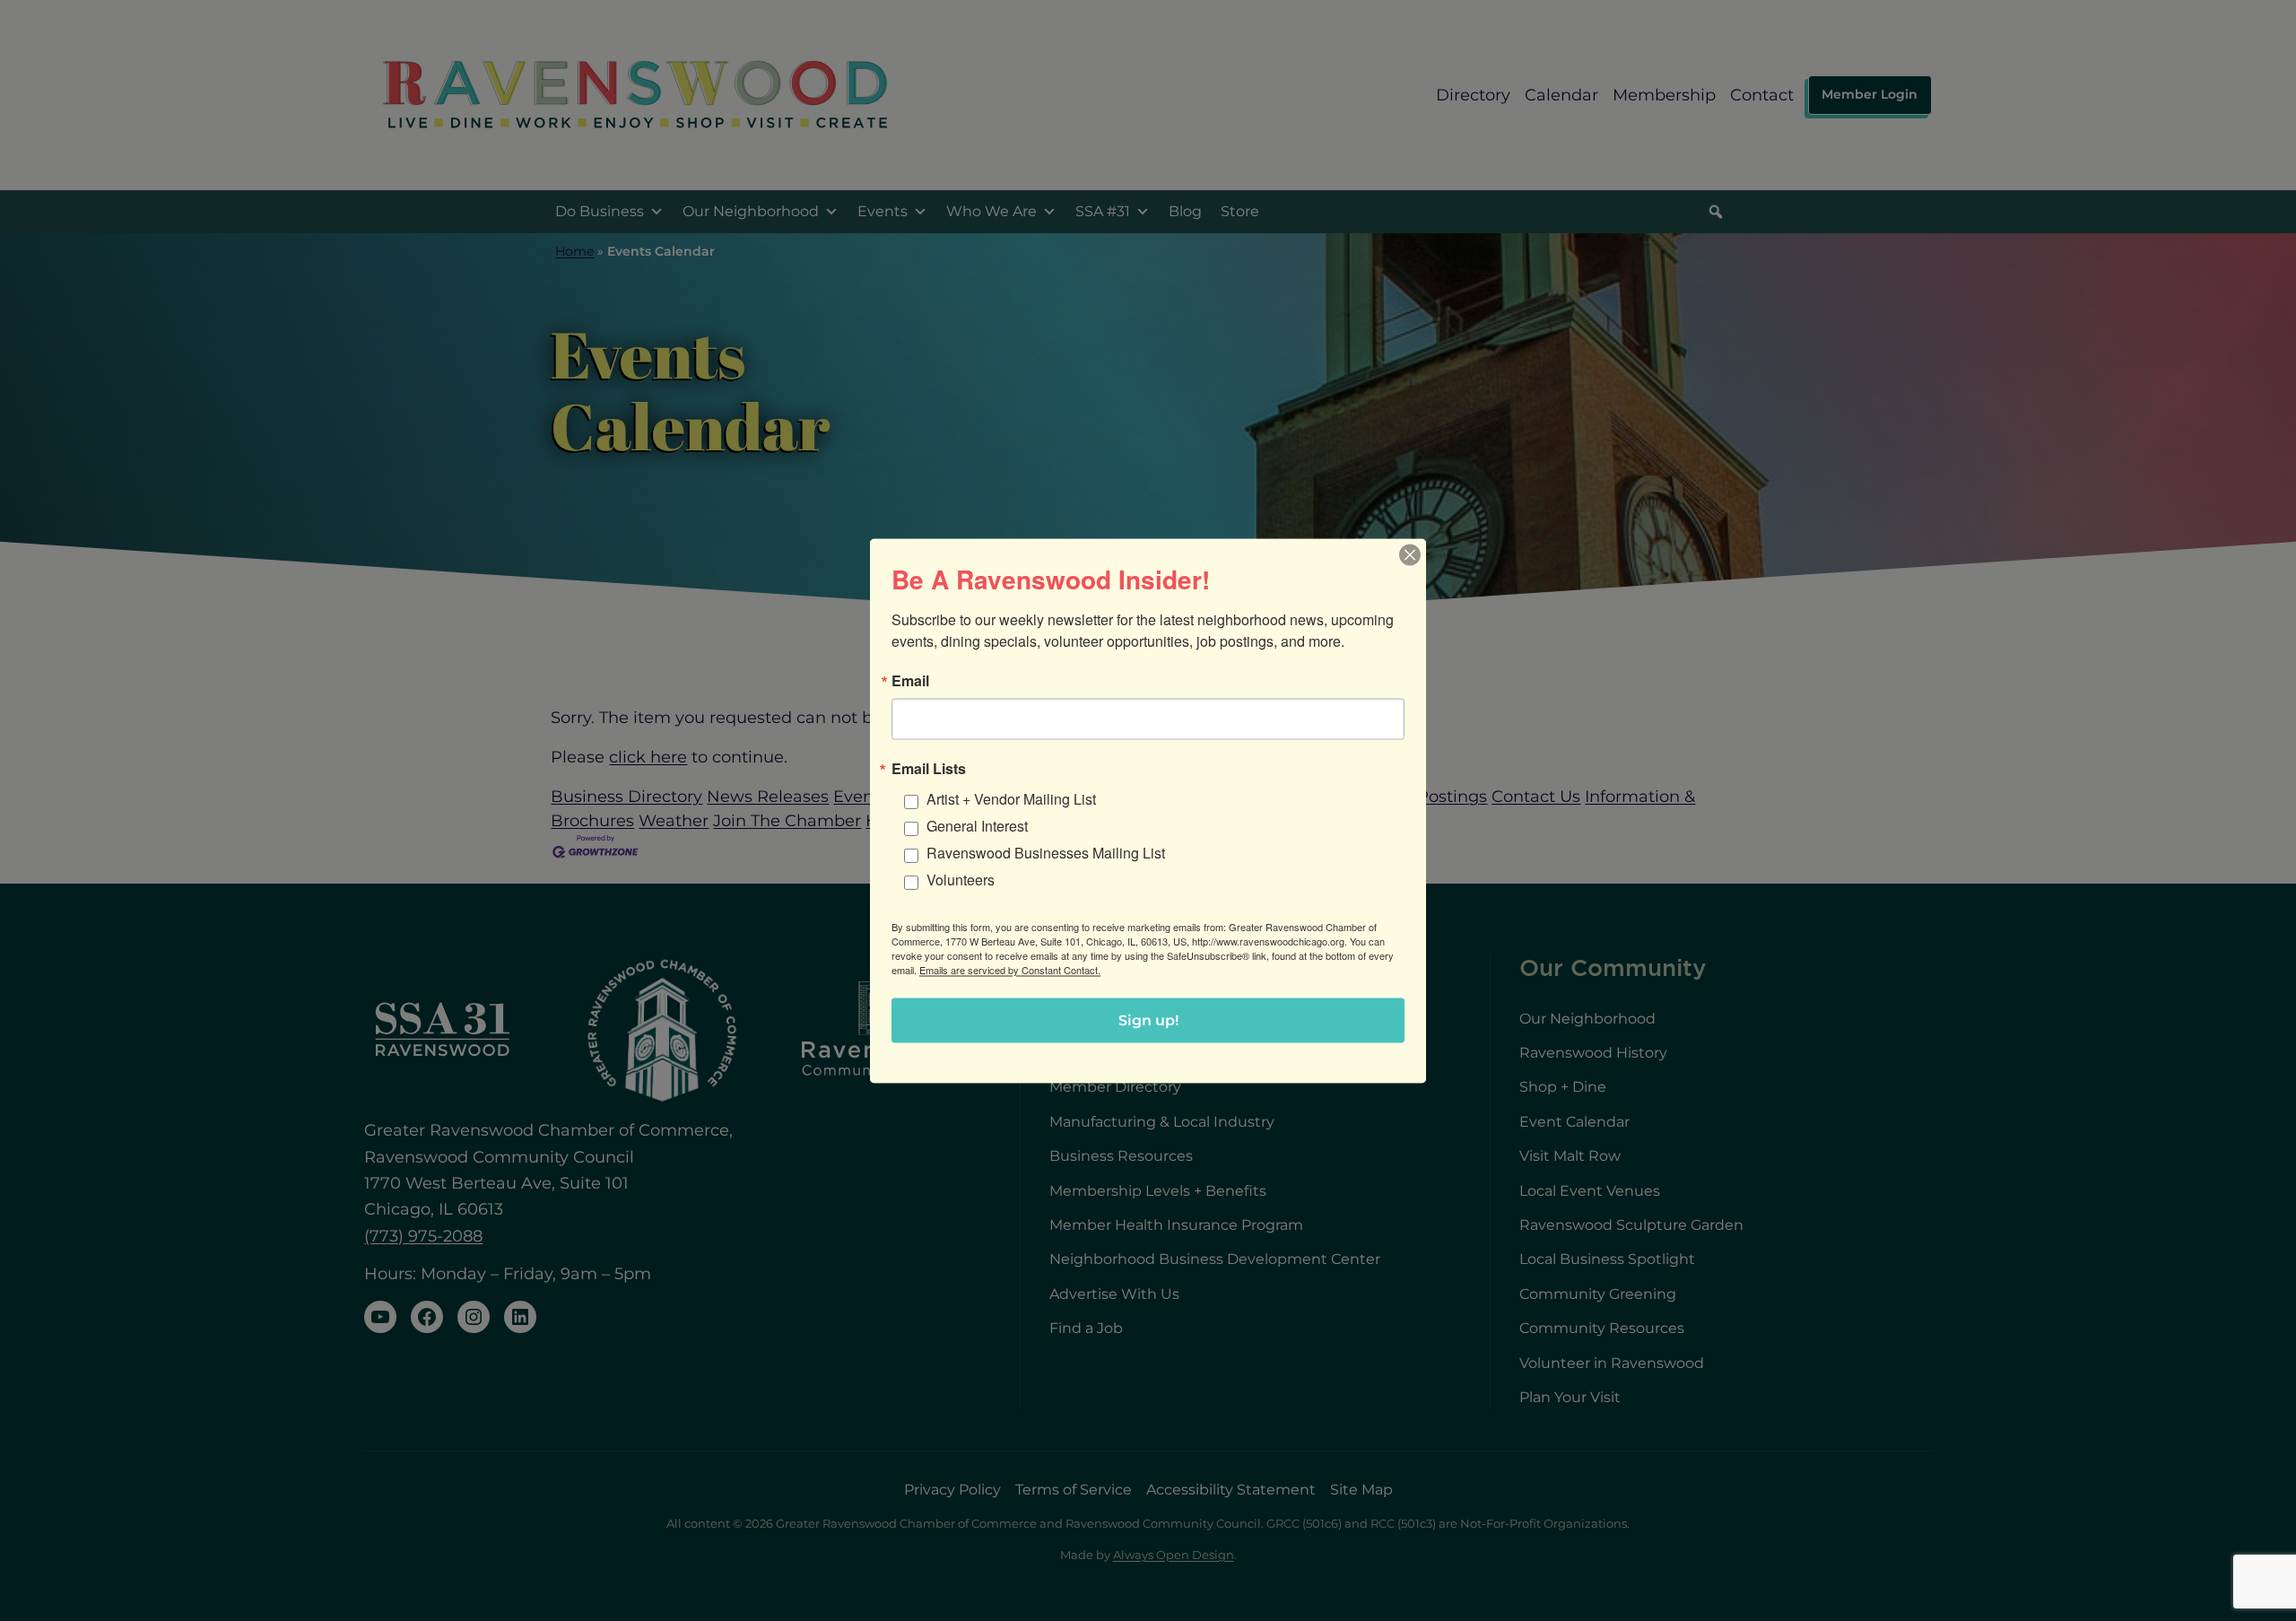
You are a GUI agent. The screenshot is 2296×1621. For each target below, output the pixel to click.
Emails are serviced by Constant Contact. (1010, 969)
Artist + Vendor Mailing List (1011, 798)
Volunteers (961, 879)
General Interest (977, 825)
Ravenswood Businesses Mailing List (1046, 852)
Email (910, 680)
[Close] (1410, 554)
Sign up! (1148, 1020)
